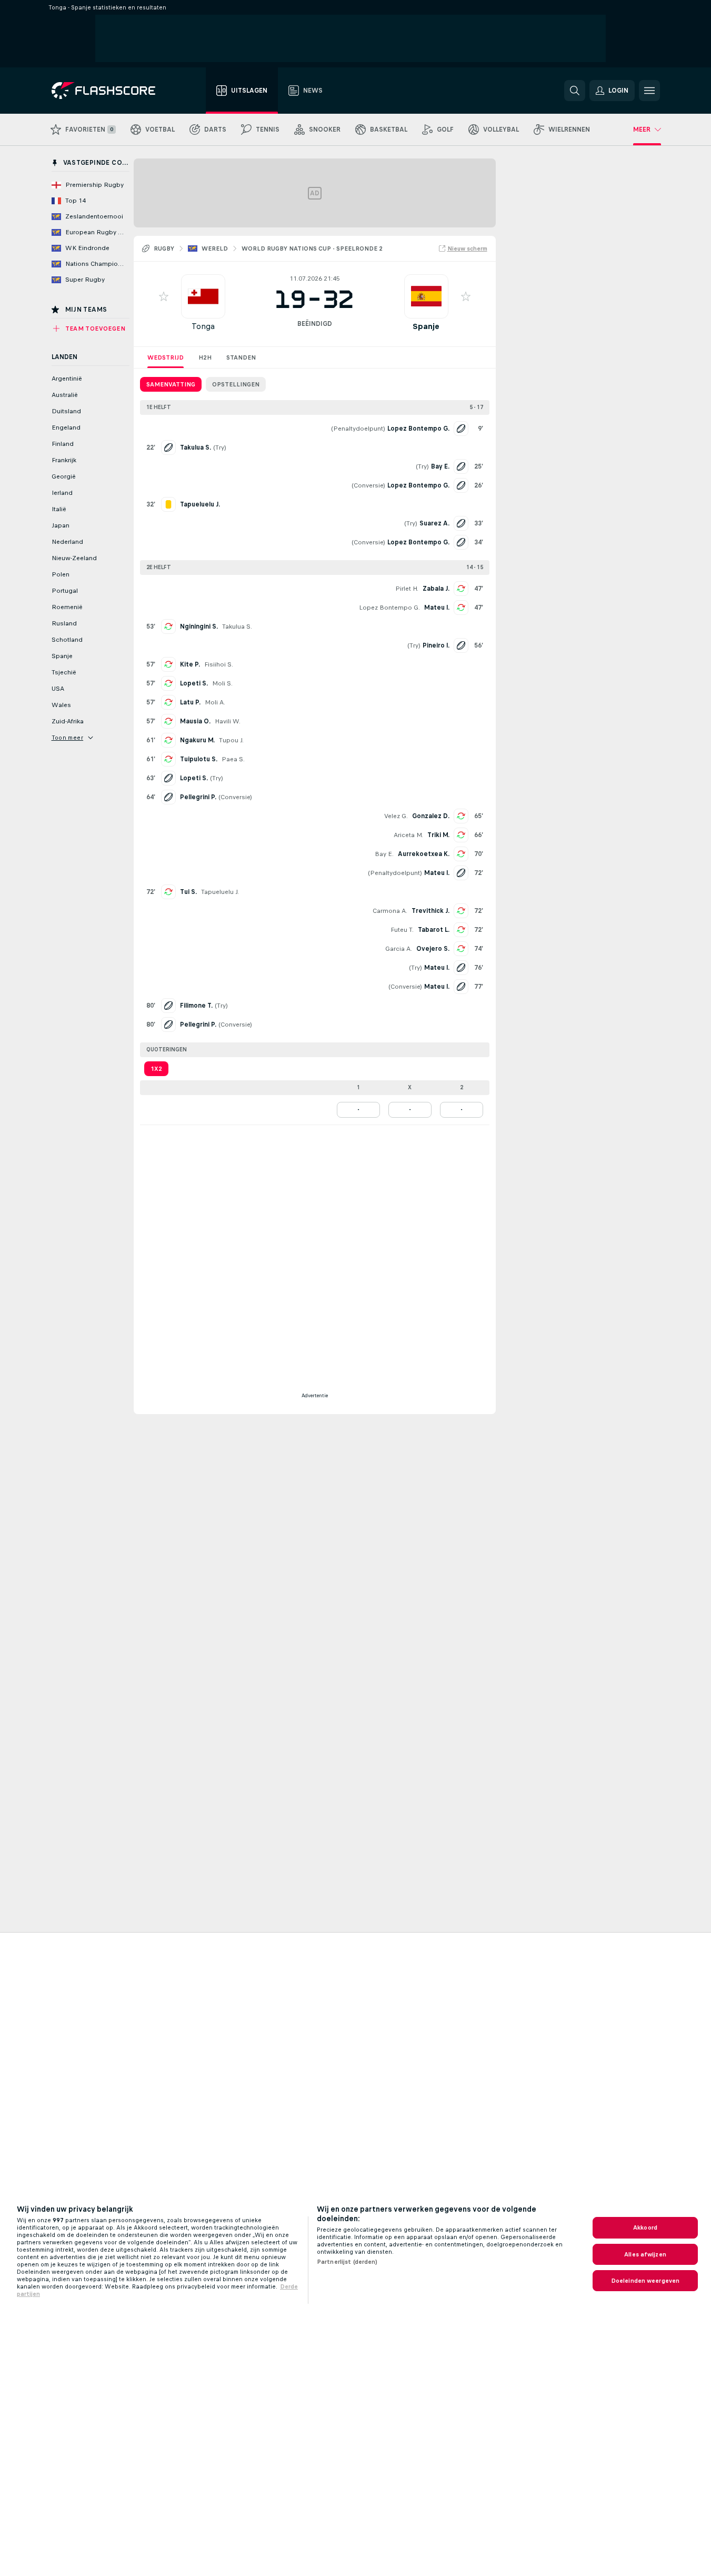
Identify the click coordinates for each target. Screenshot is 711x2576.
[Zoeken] (575, 91)
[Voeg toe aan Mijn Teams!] (164, 296)
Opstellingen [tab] (236, 384)
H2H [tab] (205, 357)
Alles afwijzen (645, 2254)
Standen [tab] (241, 357)
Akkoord (645, 2227)
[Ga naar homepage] (111, 91)
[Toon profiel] (203, 296)
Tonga (203, 326)
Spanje (426, 326)
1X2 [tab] (156, 1069)
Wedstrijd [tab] (166, 357)
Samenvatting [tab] (171, 384)
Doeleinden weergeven (645, 2281)
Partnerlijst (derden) (347, 2262)
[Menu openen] (649, 91)
